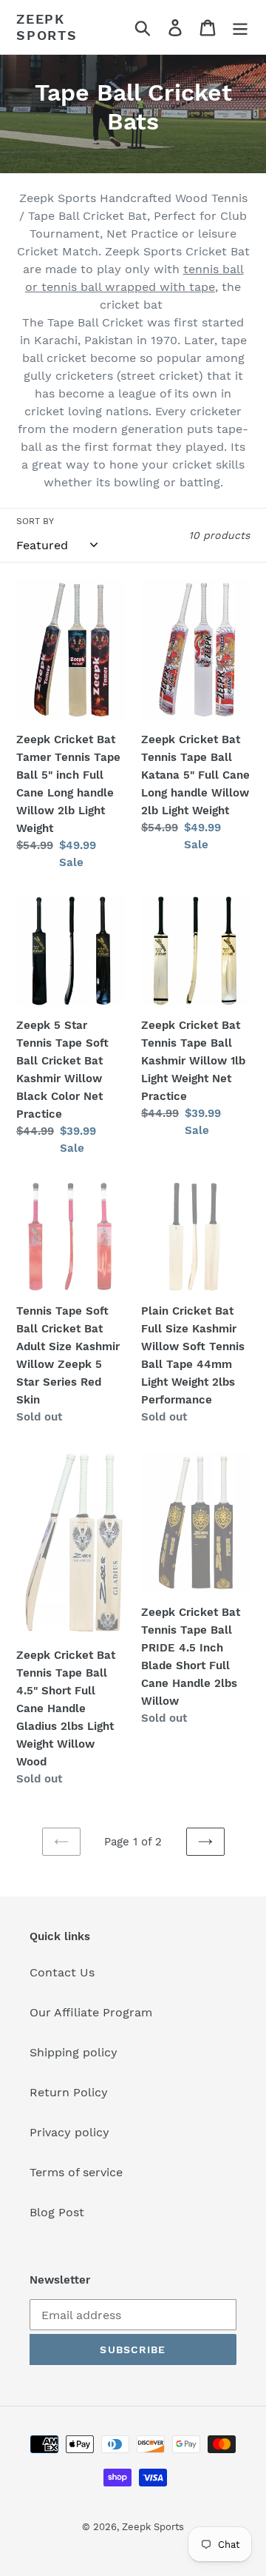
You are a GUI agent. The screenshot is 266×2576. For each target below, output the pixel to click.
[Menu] (240, 27)
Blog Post (57, 2212)
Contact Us (62, 1972)
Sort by (35, 521)
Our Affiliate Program (91, 2012)
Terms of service (76, 2172)
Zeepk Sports (47, 27)
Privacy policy (69, 2132)
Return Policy (69, 2092)
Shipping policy (74, 2052)
